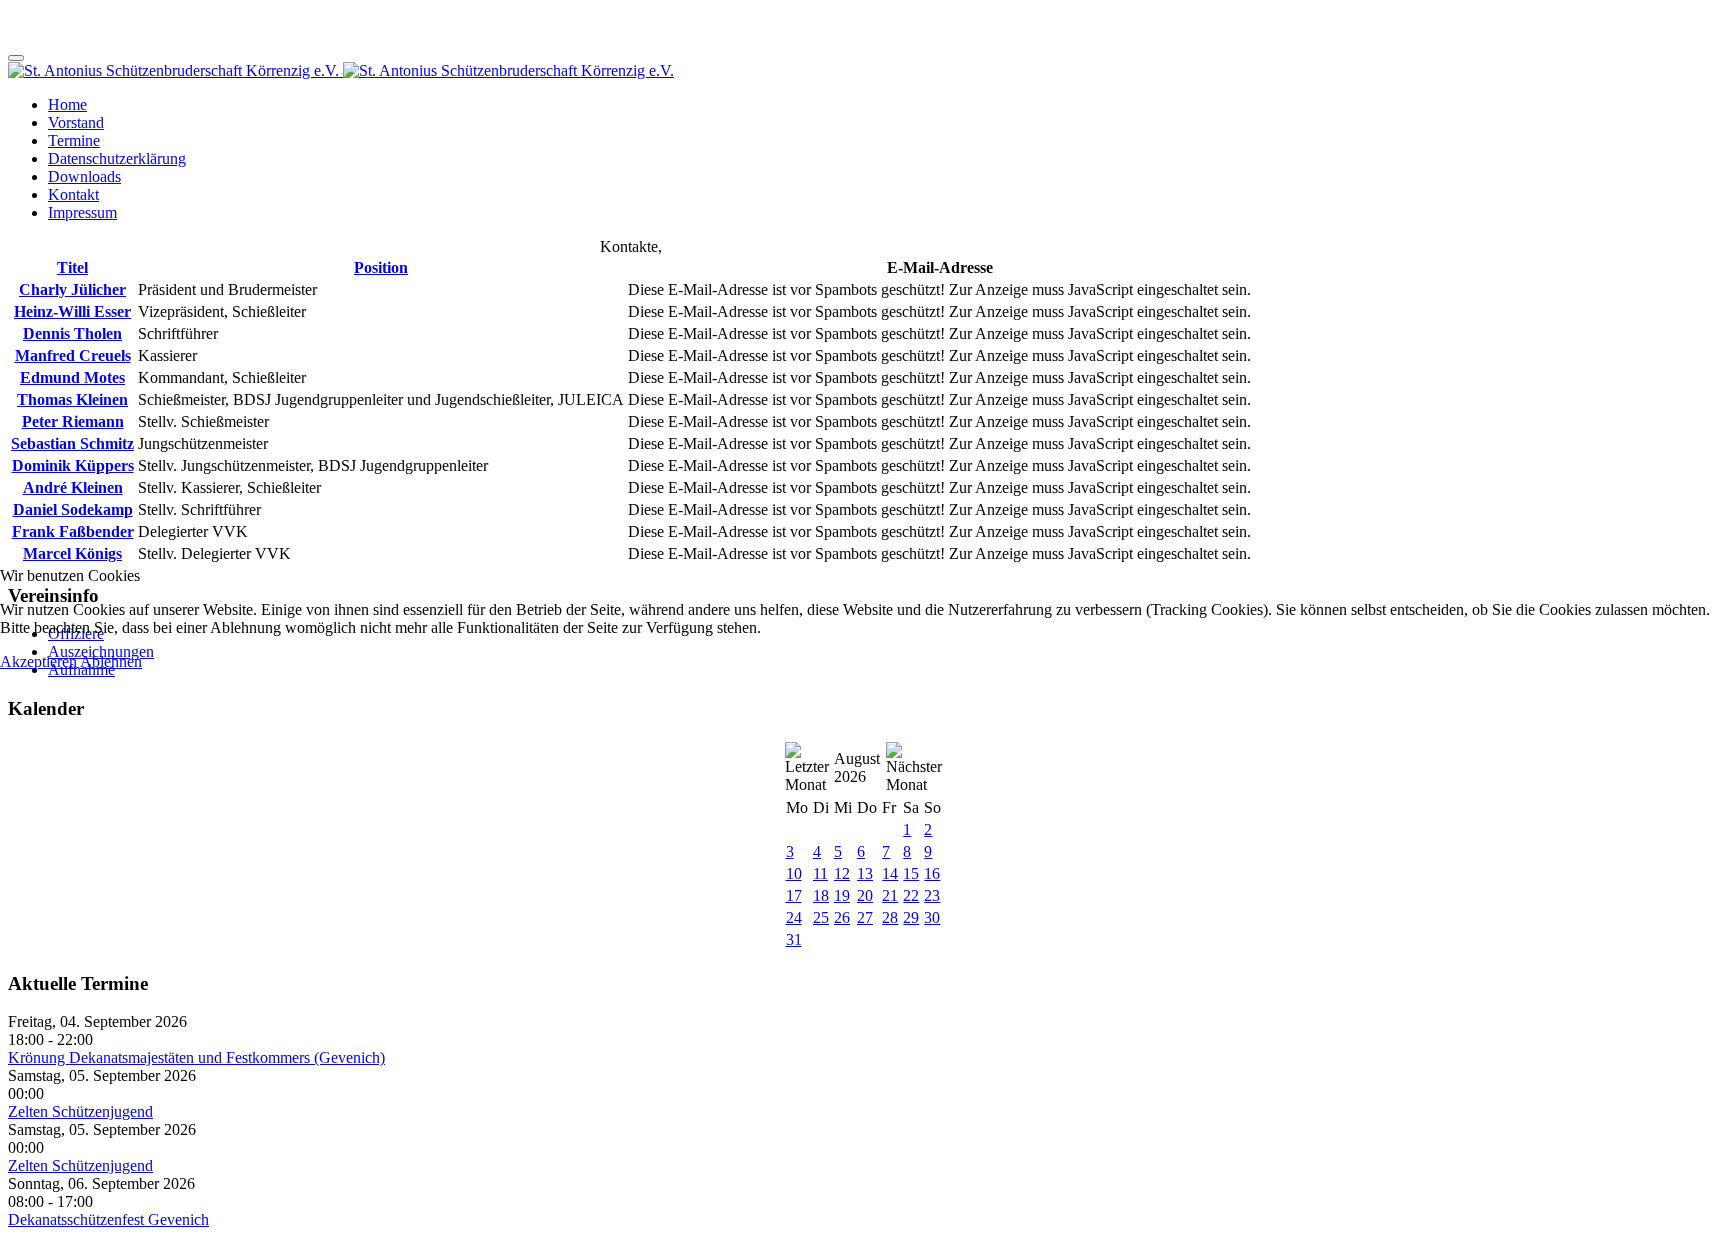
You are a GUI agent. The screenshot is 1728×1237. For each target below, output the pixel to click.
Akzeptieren (38, 661)
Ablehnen (111, 661)
